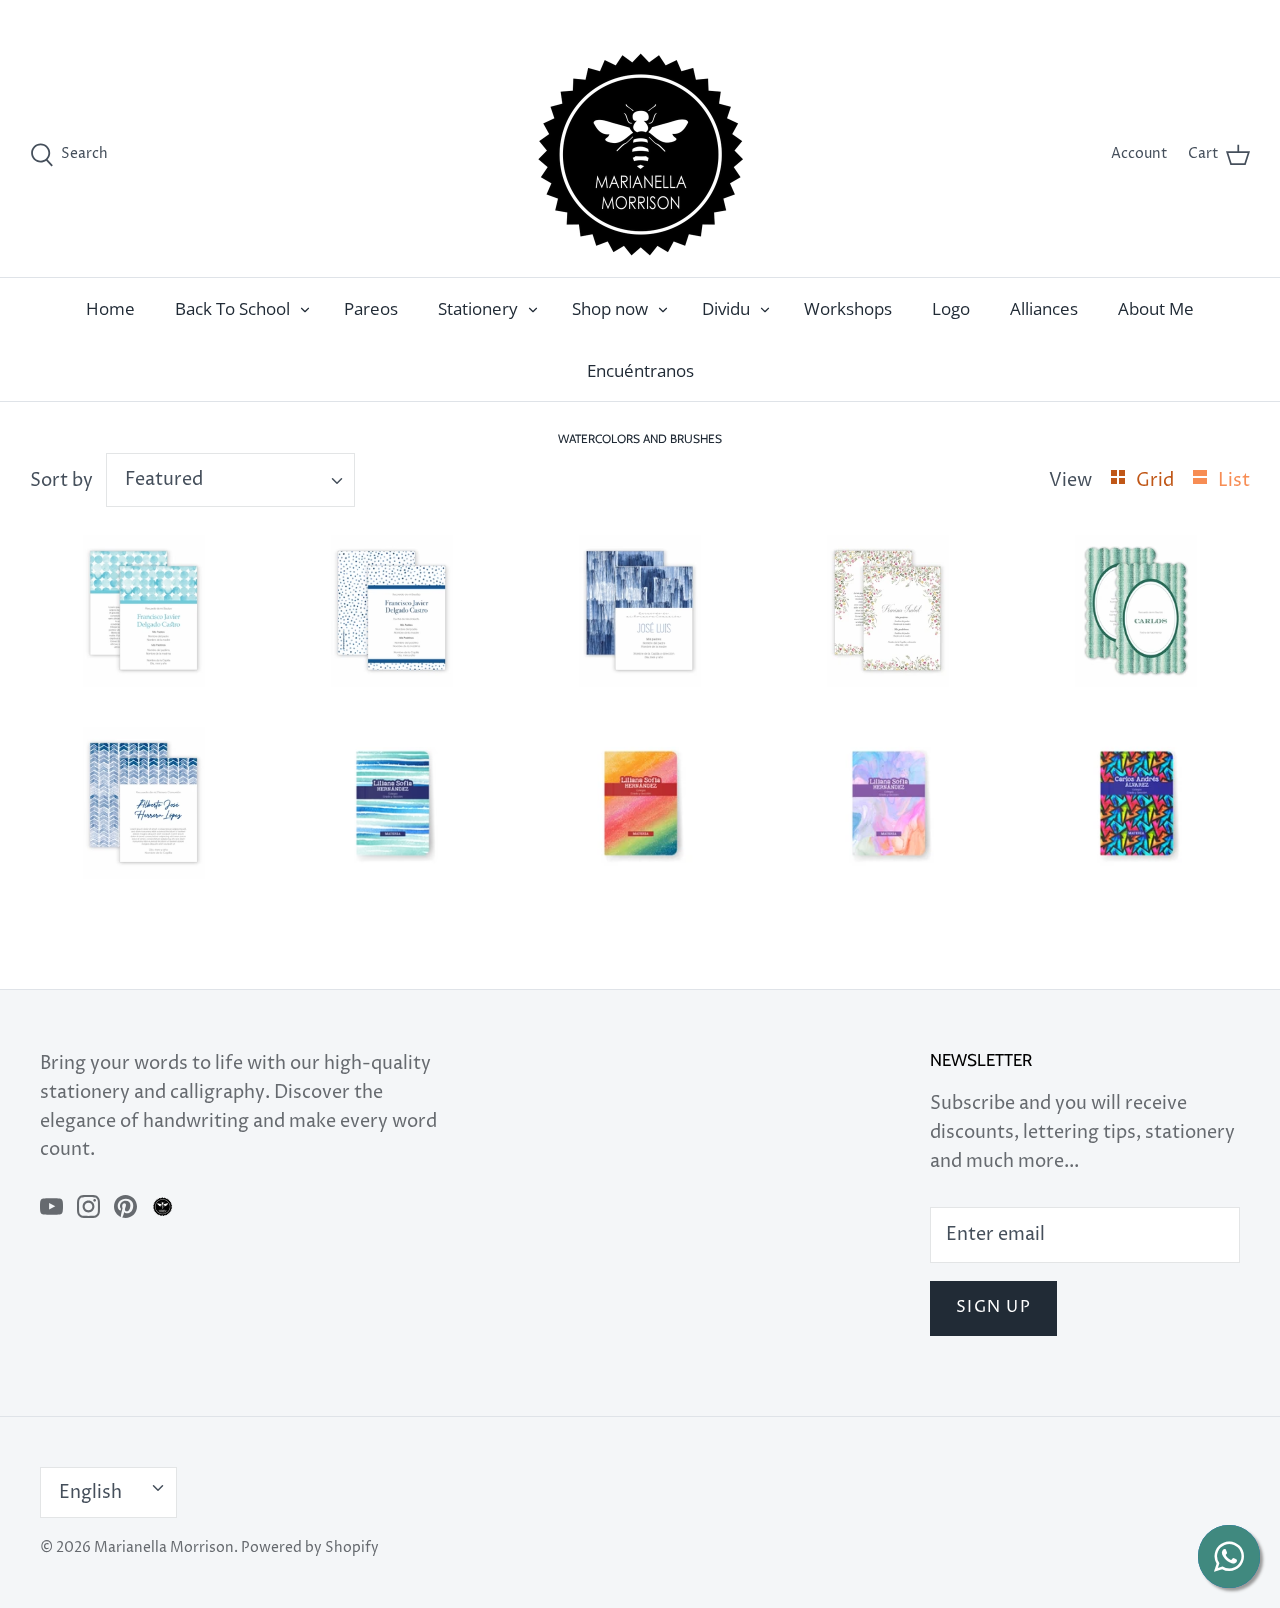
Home (110, 308)
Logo (951, 308)
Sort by (61, 480)
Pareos (371, 308)
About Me (1156, 308)
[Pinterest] (125, 1206)
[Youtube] (51, 1206)
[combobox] (230, 480)
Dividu (726, 308)
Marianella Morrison (164, 1548)
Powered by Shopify (310, 1548)
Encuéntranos (640, 370)
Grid (1157, 480)
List (1234, 480)
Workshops (848, 308)
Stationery (478, 308)
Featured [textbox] (164, 479)
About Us (1132, 16)
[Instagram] (88, 1206)
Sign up (993, 1307)
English (1203, 16)
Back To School (232, 308)
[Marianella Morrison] (640, 154)
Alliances (1044, 308)
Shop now (610, 308)
